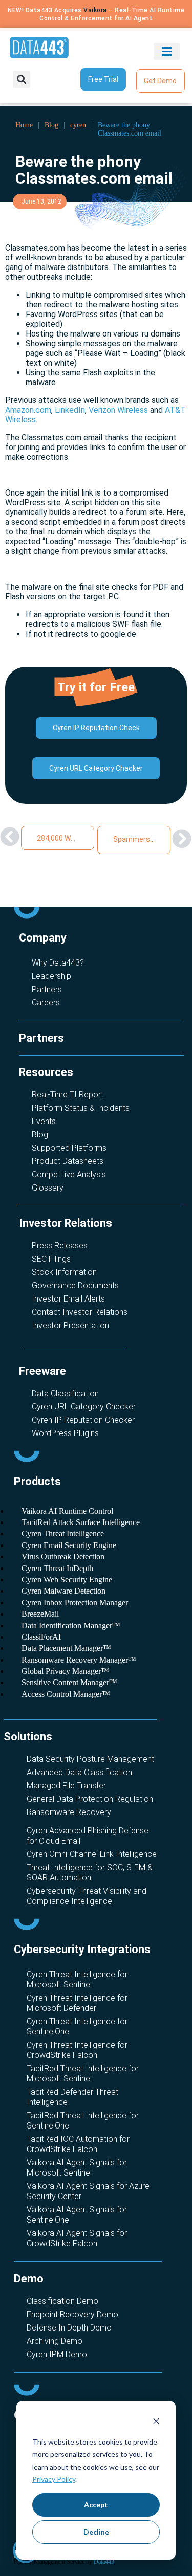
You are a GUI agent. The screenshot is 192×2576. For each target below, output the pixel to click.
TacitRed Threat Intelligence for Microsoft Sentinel (83, 2074)
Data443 (104, 2562)
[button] (167, 51)
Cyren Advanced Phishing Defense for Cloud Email (88, 1836)
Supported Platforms (69, 1148)
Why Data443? (58, 963)
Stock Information (64, 1272)
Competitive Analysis (69, 1174)
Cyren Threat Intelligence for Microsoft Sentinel (77, 1979)
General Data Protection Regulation (90, 1799)
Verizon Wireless (118, 410)
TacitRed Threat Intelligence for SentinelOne (83, 2121)
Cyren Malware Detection (63, 1591)
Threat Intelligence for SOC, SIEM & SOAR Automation (90, 1873)
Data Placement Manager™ (66, 1648)
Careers (46, 1003)
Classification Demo (62, 2301)
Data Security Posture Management (90, 1759)
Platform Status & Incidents (81, 1108)
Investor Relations (66, 1223)
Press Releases (60, 1246)
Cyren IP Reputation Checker (83, 1420)
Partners (47, 989)
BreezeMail (40, 1614)
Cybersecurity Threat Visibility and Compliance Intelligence (87, 1896)
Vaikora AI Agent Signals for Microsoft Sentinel (77, 2168)
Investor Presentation (70, 1325)
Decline (96, 2532)
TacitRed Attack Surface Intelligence (81, 1522)
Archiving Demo (55, 2341)
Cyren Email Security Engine (69, 1545)
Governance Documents (75, 1285)
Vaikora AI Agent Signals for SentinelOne (77, 2215)
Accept (96, 2505)
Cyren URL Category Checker (84, 1407)
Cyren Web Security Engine (67, 1580)
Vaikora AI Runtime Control (67, 1511)
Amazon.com (28, 410)
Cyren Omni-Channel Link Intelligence (92, 1854)
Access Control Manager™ (66, 1694)
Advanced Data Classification (79, 1772)
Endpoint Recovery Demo (72, 2314)
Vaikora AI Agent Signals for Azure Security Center (88, 2191)
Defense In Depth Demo (69, 2328)
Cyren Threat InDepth (57, 1568)
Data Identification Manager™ (71, 1626)
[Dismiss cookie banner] (156, 2422)
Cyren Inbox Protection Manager (75, 1603)
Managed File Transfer (66, 1786)
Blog (51, 125)
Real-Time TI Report (68, 1095)
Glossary (48, 1188)
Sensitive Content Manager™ (69, 1682)
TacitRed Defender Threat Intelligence (72, 2097)
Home (24, 125)
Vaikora (95, 10)
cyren (78, 125)
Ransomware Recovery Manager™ (79, 1660)
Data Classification (65, 1393)
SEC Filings (51, 1259)
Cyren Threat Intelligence (63, 1533)
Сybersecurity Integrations (82, 1949)
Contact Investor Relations (80, 1312)
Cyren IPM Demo (57, 2354)
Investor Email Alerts (68, 1299)
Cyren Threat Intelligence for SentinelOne (77, 2026)
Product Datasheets (68, 1161)
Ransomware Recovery (69, 1812)
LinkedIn (70, 410)
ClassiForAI (41, 1637)
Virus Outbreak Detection (63, 1556)
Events (44, 1121)
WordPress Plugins (65, 1433)
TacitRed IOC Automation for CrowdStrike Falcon (78, 2144)
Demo (29, 2279)
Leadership (51, 976)
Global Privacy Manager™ (65, 1671)
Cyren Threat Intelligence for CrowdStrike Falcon (77, 2050)
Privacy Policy (54, 2479)
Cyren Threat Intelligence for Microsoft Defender (77, 2003)
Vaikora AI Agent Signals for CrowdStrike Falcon (77, 2238)
